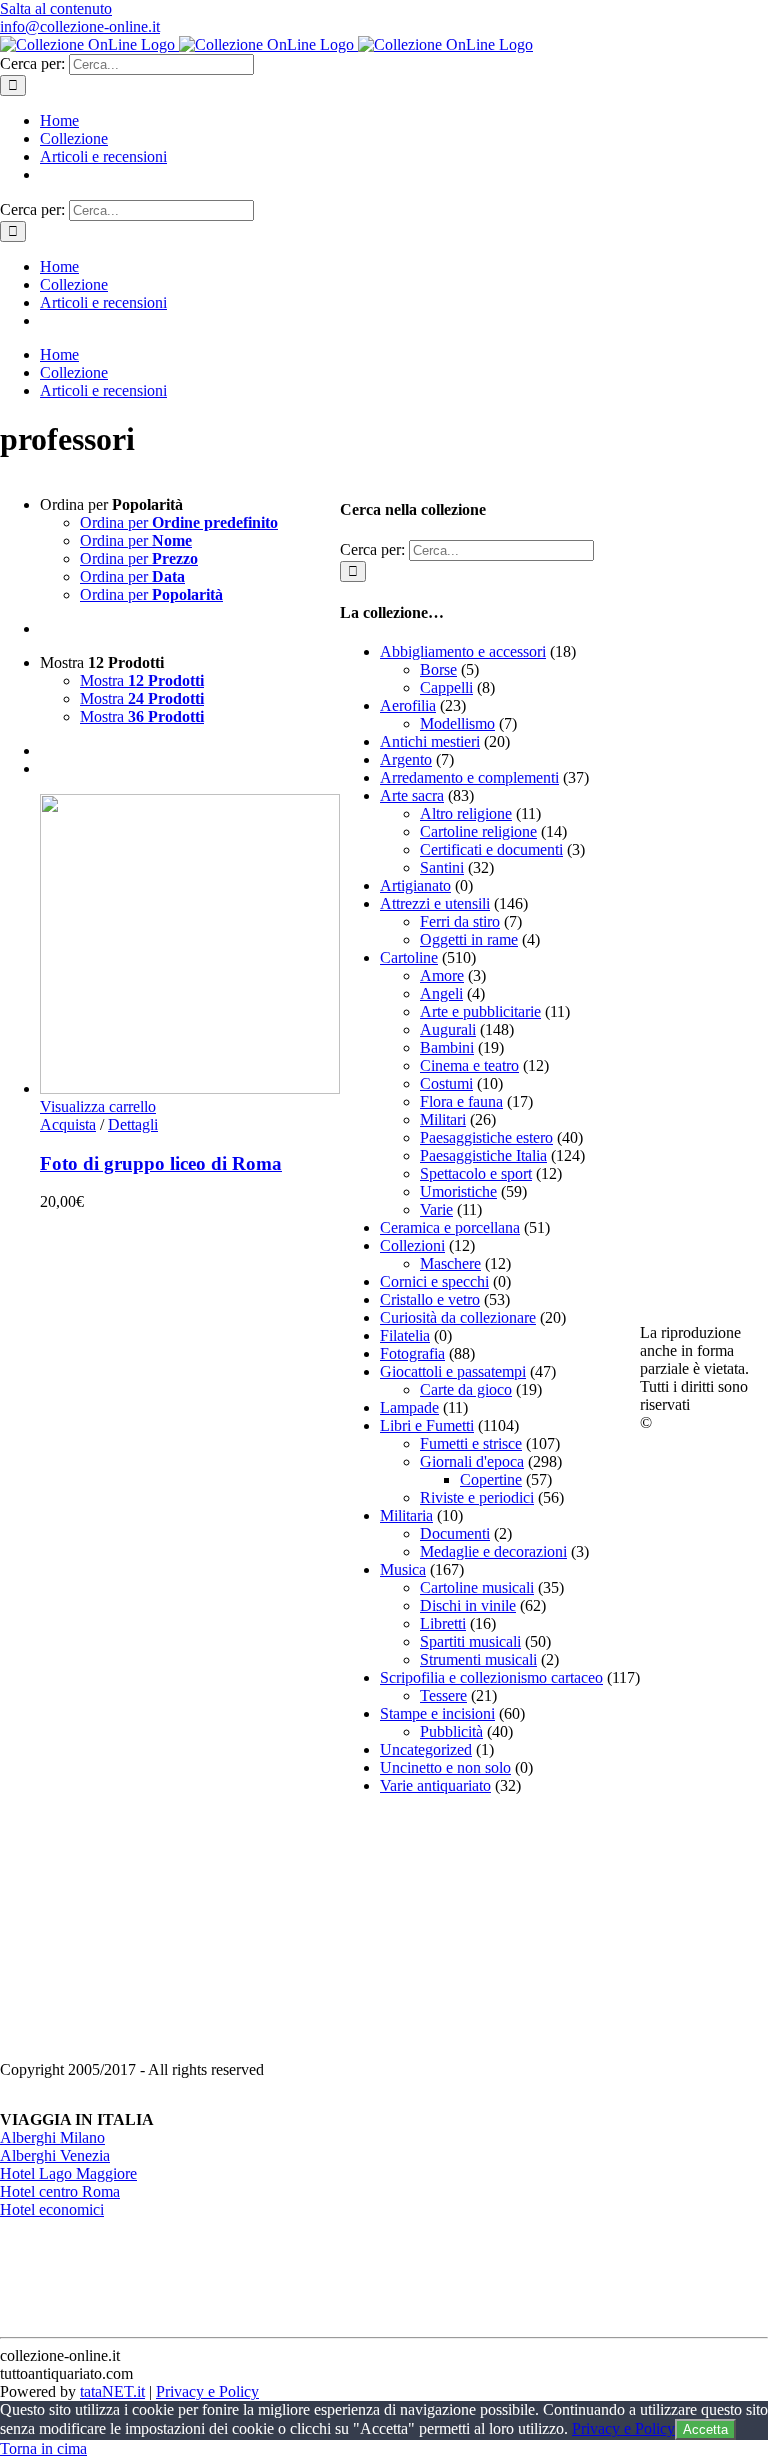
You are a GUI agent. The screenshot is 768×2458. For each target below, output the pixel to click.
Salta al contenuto (56, 8)
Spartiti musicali (470, 1641)
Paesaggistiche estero (486, 1137)
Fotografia (412, 1353)
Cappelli (446, 687)
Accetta (705, 2429)
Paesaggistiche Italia (483, 1155)
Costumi (446, 1083)
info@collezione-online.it (80, 26)
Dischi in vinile (468, 1605)
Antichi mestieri (430, 741)
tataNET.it (112, 2391)
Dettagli (133, 1124)
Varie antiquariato (435, 1785)
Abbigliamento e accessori (463, 651)
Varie (436, 1209)
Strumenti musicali (478, 1659)
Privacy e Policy (207, 2391)
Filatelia (405, 1335)
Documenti (455, 1533)
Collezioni (412, 1245)
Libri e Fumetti (427, 1425)
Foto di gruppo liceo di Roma (161, 1163)
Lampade (409, 1407)
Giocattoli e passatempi (453, 1371)
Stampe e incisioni (437, 1713)
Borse (438, 669)
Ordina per (179, 522)
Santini (442, 867)
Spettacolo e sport (476, 1173)
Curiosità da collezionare (458, 1317)
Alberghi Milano (52, 2137)
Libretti (443, 1623)
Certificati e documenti (491, 849)
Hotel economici (52, 2209)
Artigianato (415, 885)
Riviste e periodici (477, 1497)
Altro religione (466, 813)
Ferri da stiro (460, 921)
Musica (403, 1569)
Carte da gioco (466, 1389)
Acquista (68, 1124)
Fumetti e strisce (471, 1443)
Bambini (447, 1047)
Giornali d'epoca (472, 1461)
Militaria (406, 1515)
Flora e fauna (461, 1101)
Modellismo (457, 723)
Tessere (443, 1695)
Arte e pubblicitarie (480, 1011)
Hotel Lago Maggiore (68, 2173)
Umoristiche (458, 1191)
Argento (406, 759)
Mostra (142, 680)
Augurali (448, 1029)
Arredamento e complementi (469, 777)
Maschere (450, 1263)
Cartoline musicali (477, 1587)
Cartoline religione (478, 831)
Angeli (441, 993)
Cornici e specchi (434, 1281)
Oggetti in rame (469, 939)
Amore (442, 975)
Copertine (491, 1479)
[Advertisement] (490, 1936)
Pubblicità (451, 1731)
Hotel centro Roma (60, 2191)
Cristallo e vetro (430, 1299)
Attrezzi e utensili (435, 903)
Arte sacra (412, 795)
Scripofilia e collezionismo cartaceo (491, 1677)
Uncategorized (426, 1749)
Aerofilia (408, 705)
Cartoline (409, 957)
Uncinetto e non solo (445, 1767)
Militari (443, 1119)
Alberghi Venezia (55, 2155)
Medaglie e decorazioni (493, 1551)
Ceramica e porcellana (450, 1227)
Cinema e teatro (469, 1065)
